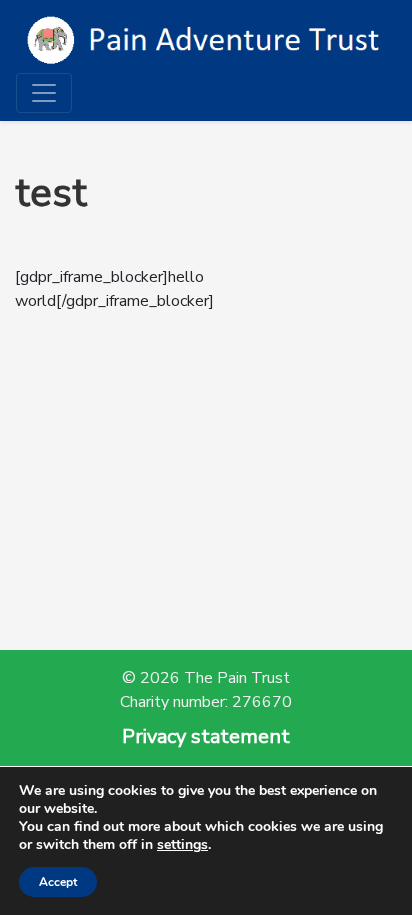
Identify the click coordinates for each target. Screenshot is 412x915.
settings (182, 845)
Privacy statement (206, 736)
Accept (58, 882)
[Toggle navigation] (44, 93)
